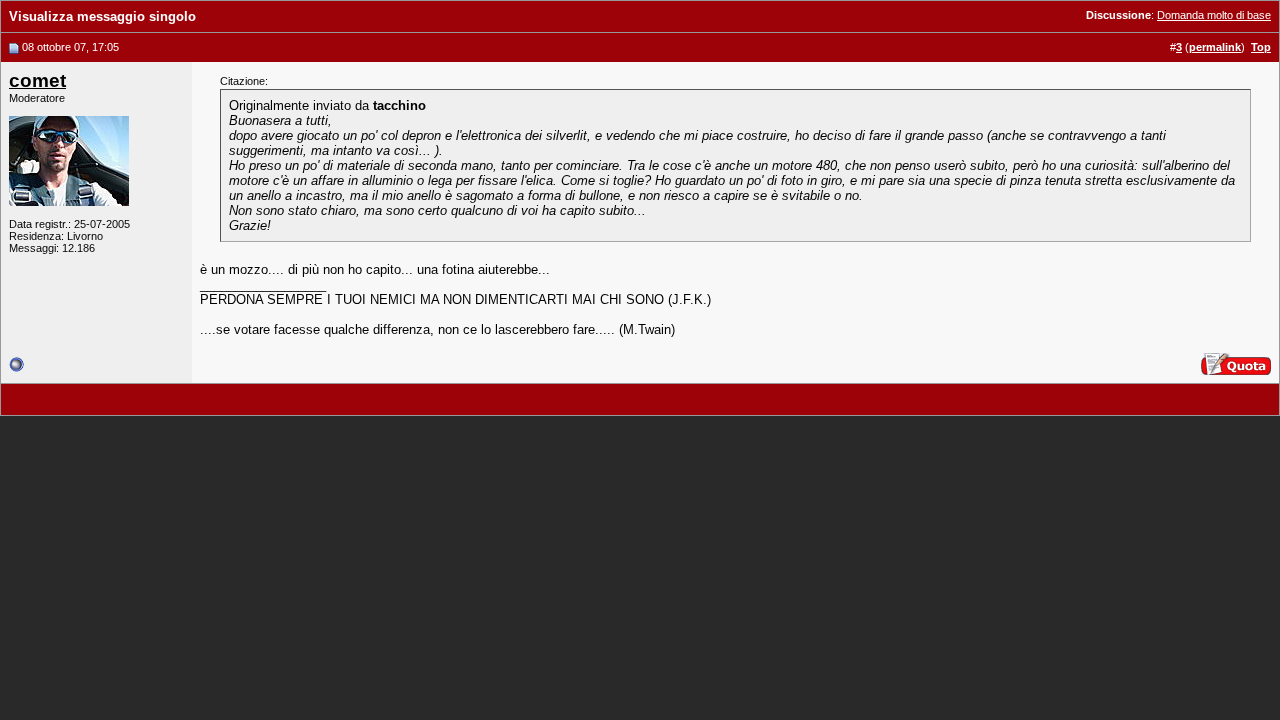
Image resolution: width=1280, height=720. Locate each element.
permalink (1215, 47)
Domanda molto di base (1214, 15)
